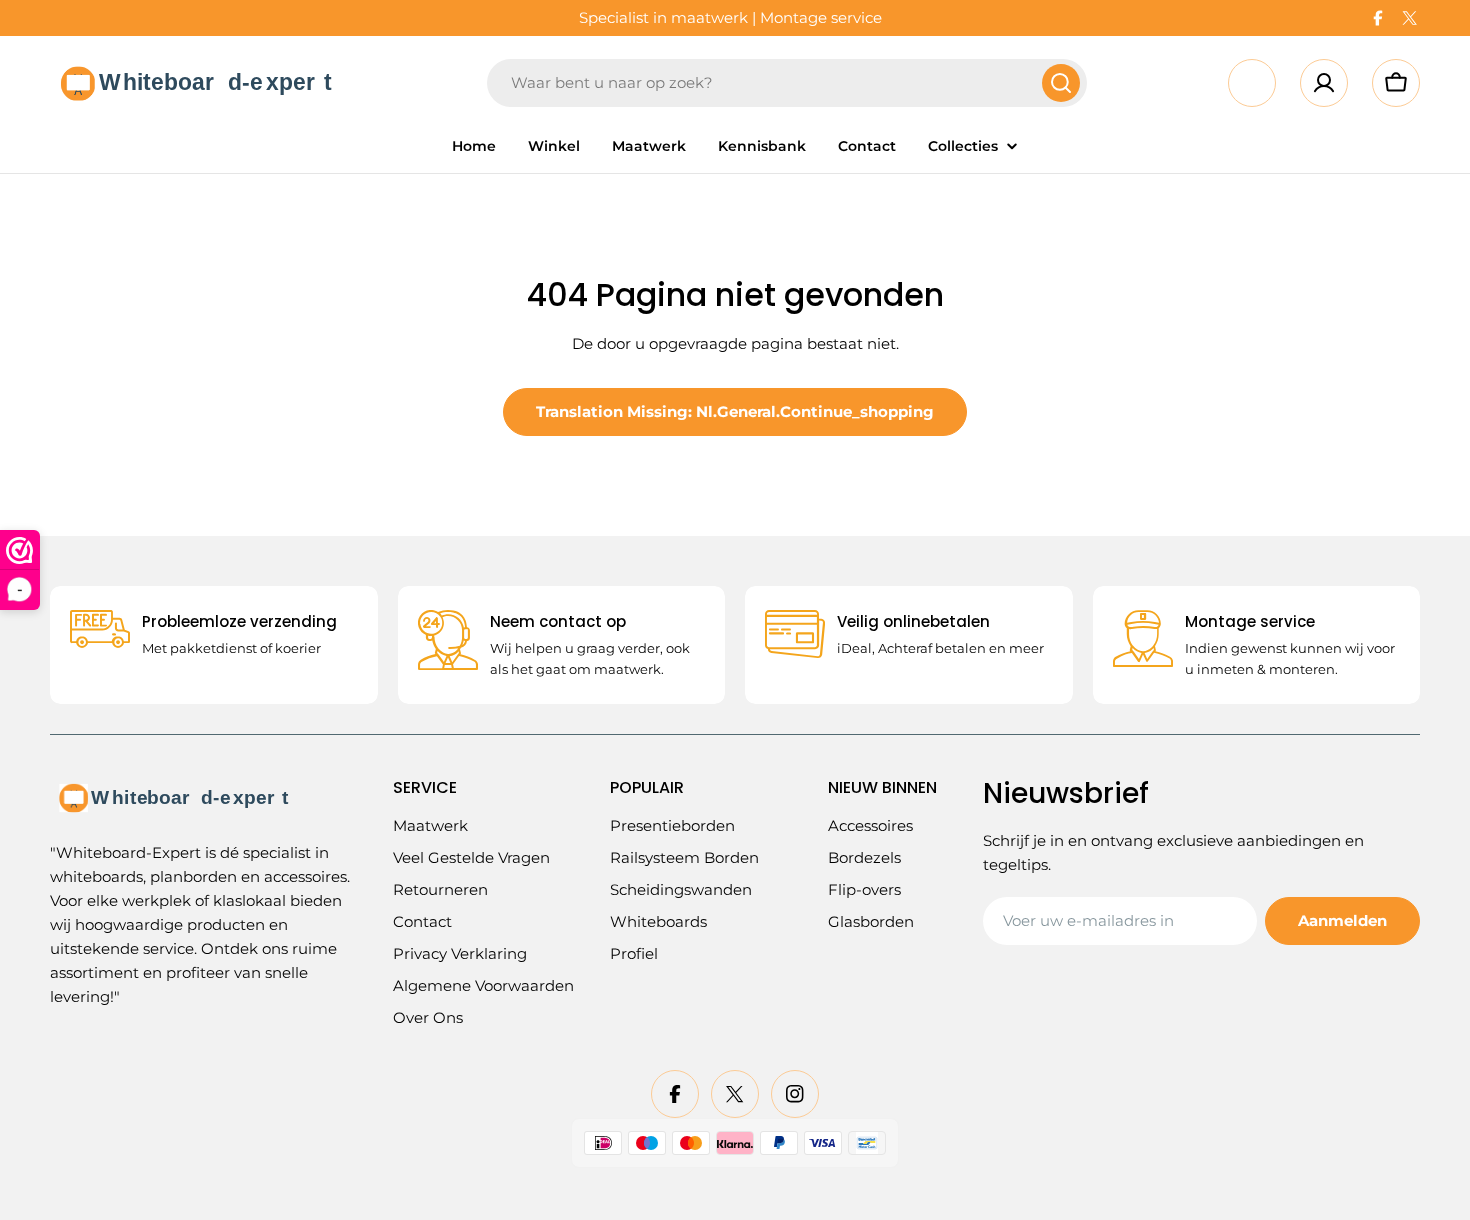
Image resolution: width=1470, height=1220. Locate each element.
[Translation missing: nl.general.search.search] (1061, 83)
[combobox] (787, 83)
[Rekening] (1324, 83)
